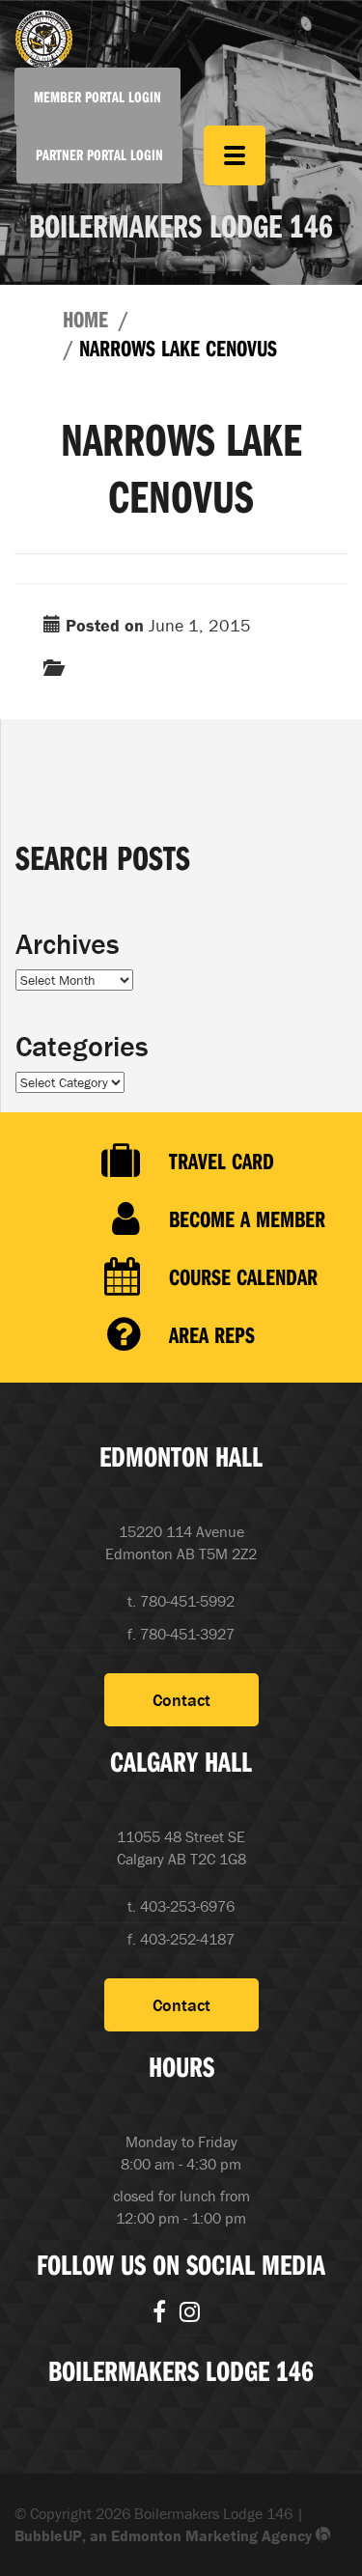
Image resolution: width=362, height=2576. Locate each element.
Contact (181, 1700)
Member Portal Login (97, 97)
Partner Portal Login (99, 154)
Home (85, 319)
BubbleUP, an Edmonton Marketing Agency (165, 2535)
